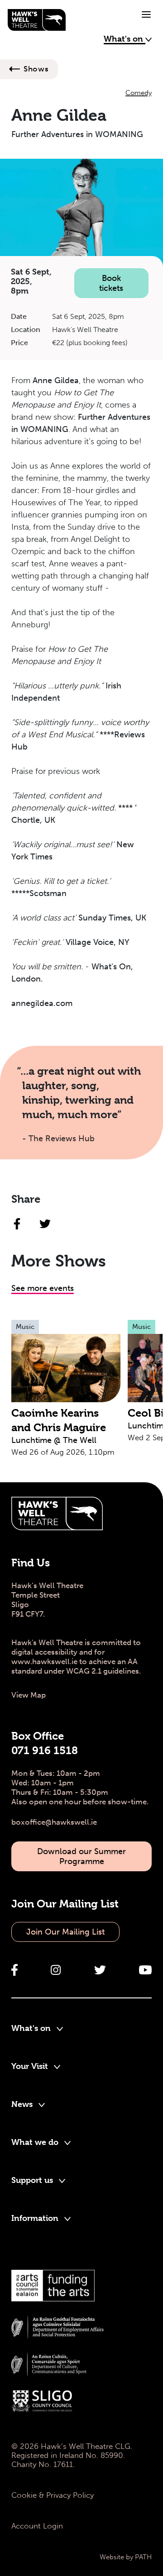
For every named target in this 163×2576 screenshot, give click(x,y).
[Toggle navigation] (146, 14)
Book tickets (111, 283)
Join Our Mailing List (65, 1932)
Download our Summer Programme (81, 1856)
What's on (125, 39)
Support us (33, 2180)
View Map (29, 1695)
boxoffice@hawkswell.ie (54, 1822)
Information (36, 2218)
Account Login (37, 2526)
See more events (43, 1288)
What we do (36, 2142)
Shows (36, 69)
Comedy (139, 93)
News (23, 2104)
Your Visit (31, 2066)
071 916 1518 (45, 1751)
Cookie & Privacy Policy (53, 2495)
